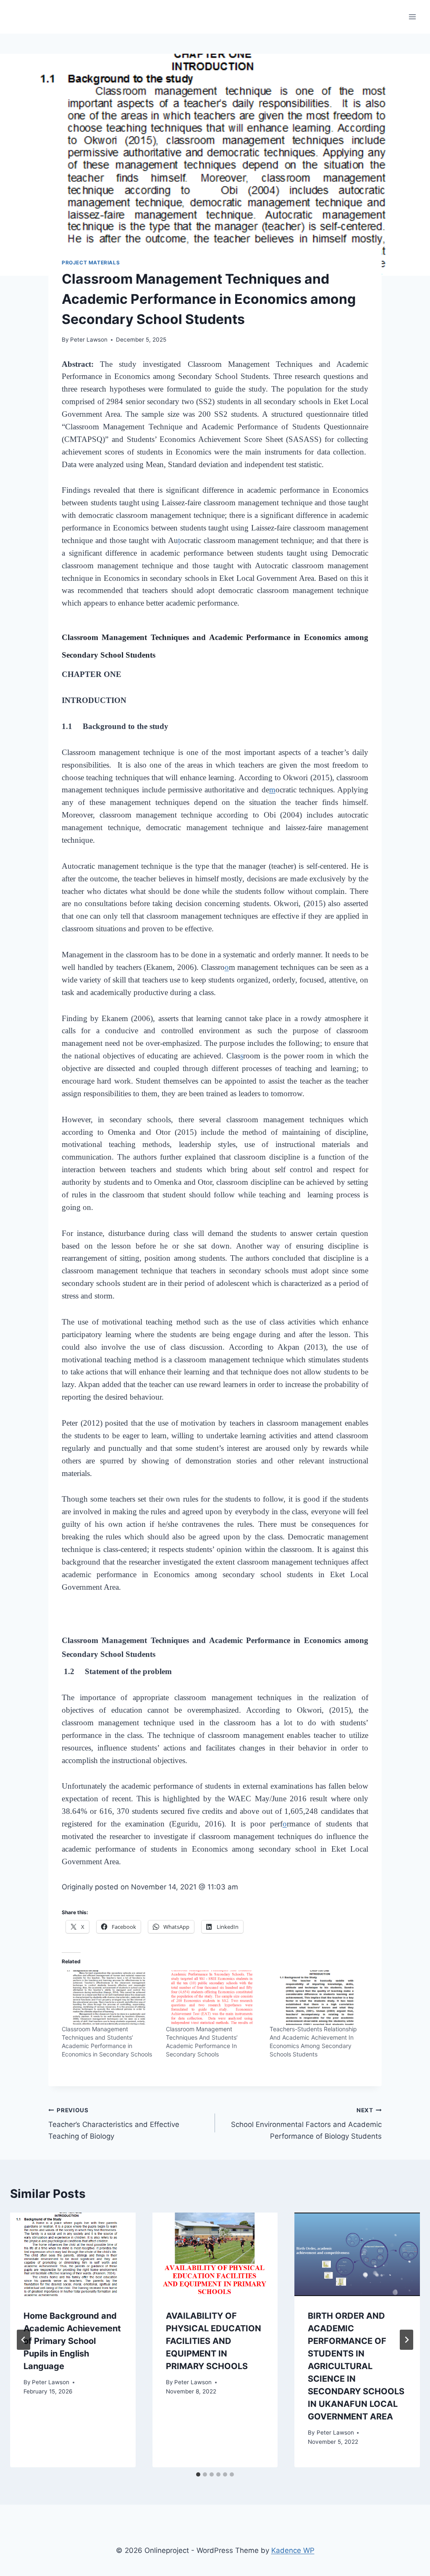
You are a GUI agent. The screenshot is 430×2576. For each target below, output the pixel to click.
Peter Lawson (89, 340)
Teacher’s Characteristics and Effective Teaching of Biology (114, 2124)
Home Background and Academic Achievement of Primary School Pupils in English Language (72, 2341)
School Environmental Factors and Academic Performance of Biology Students (306, 2124)
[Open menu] (412, 17)
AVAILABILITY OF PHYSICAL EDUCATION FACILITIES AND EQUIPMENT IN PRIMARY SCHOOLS (214, 2341)
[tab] (198, 2474)
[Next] (406, 2340)
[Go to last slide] (24, 2340)
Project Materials (91, 263)
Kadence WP (293, 2550)
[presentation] (73, 2254)
